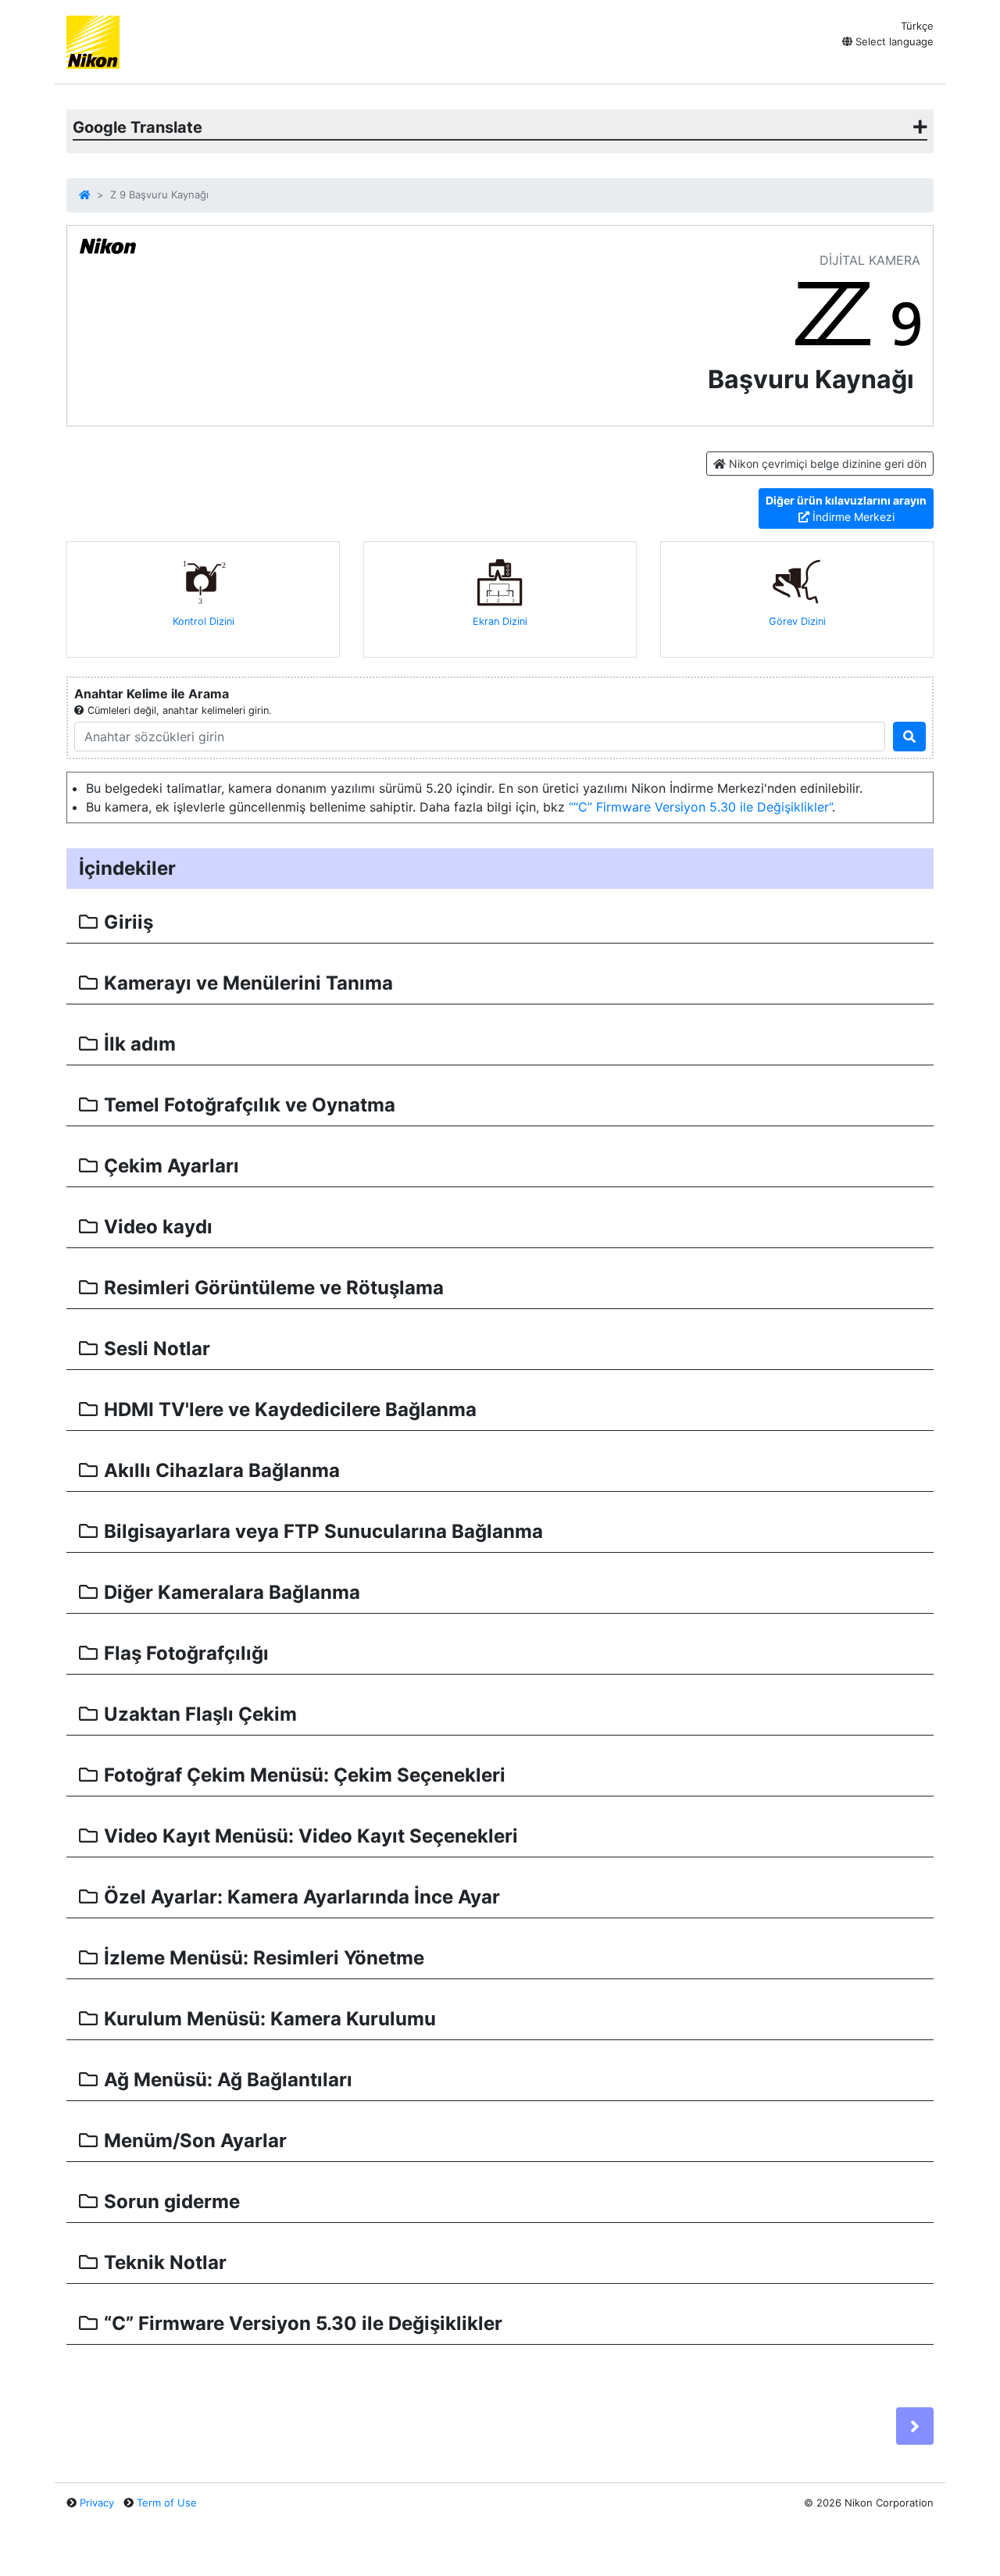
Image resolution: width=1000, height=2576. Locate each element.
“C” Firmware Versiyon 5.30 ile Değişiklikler (701, 807)
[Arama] (909, 737)
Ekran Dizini (500, 621)
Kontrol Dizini (204, 621)
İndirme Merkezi (846, 508)
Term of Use (167, 2503)
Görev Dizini (797, 621)
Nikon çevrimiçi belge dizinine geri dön (826, 464)
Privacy (97, 2503)
